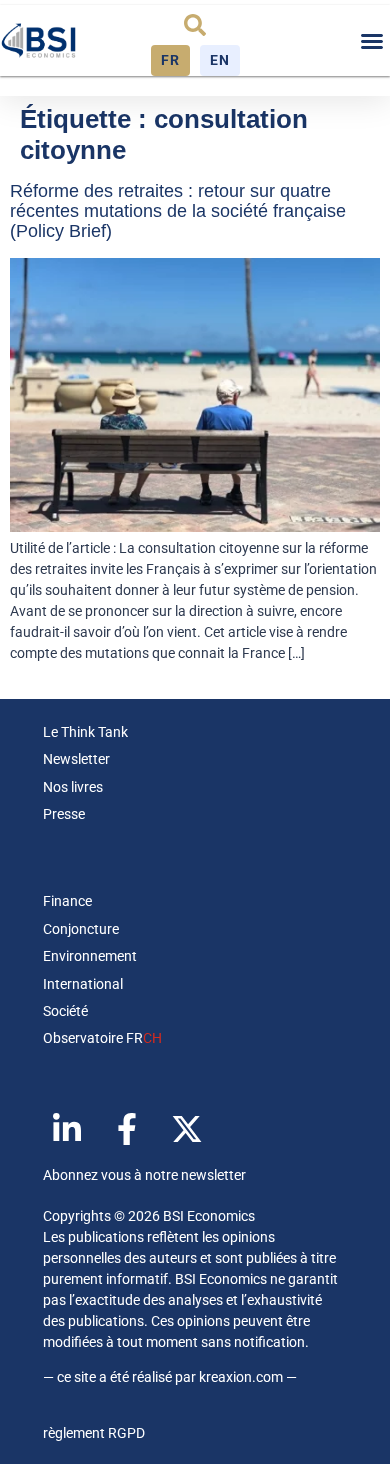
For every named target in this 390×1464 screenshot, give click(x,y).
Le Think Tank (85, 732)
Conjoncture (81, 929)
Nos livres (73, 787)
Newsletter (76, 759)
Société (65, 1011)
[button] (195, 25)
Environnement (90, 956)
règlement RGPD (94, 1433)
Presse (64, 814)
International (83, 984)
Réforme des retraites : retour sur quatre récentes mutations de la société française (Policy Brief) (178, 211)
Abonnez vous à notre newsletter (144, 1175)
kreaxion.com (241, 1377)
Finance (67, 901)
